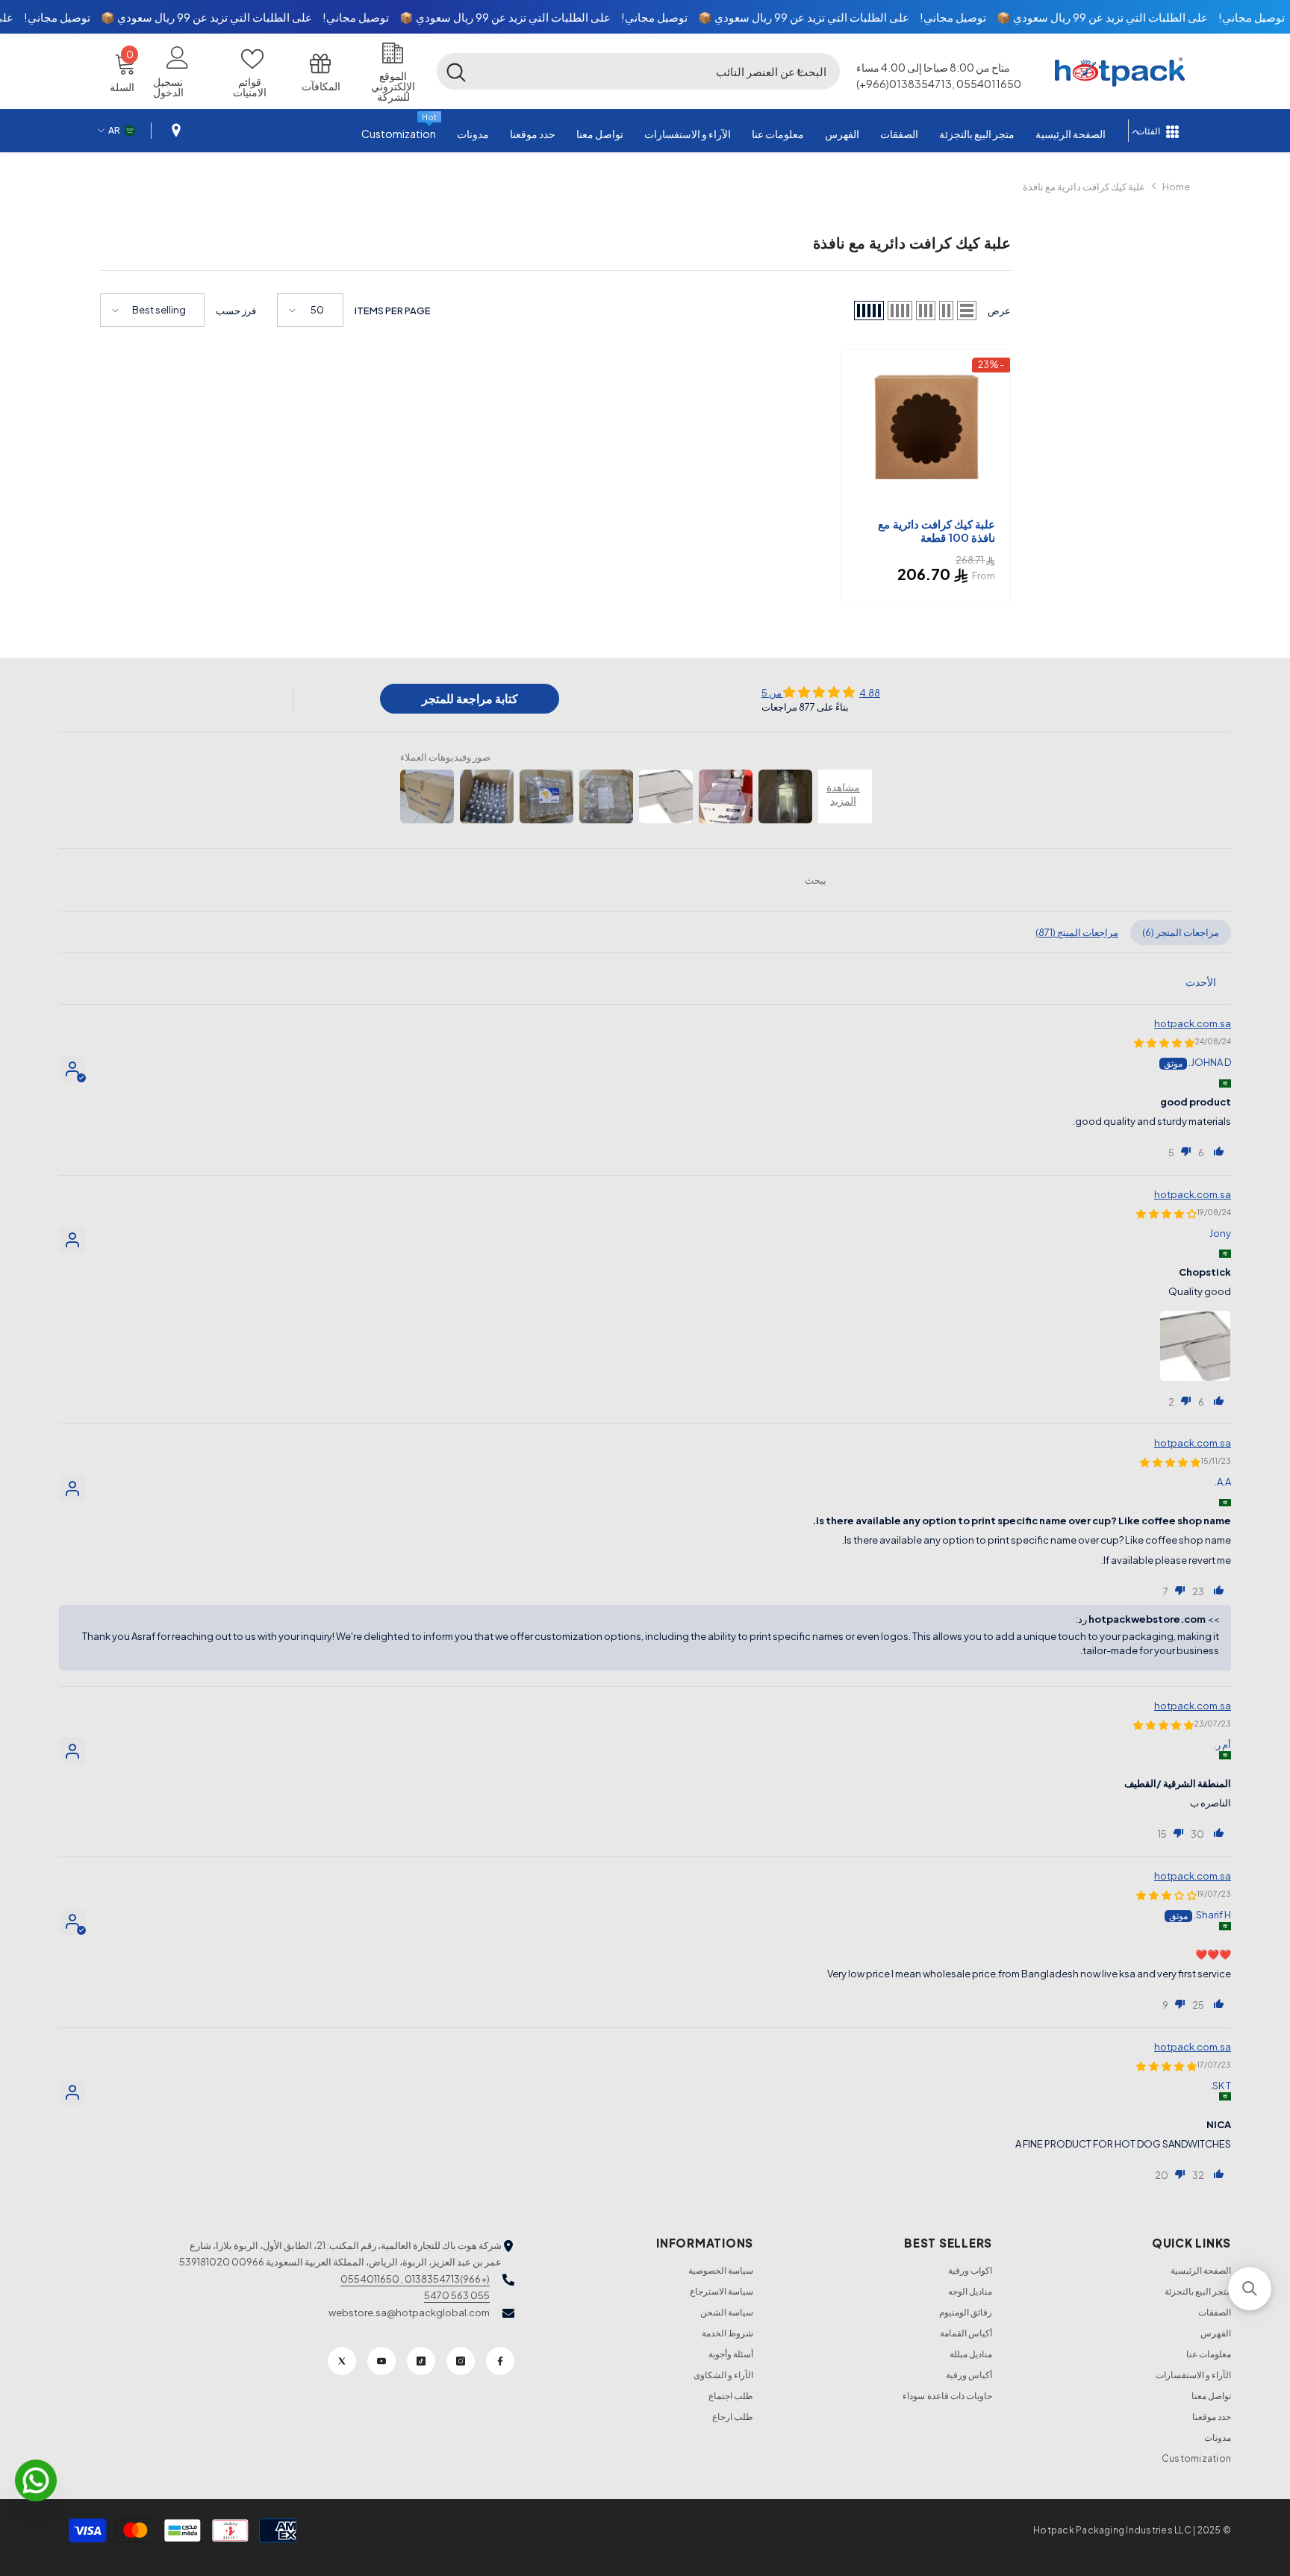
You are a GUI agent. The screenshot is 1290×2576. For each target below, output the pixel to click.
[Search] (638, 71)
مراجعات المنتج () (1077, 932)
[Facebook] (500, 2361)
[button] (799, 71)
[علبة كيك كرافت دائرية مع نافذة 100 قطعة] (926, 432)
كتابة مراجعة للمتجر (470, 698)
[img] (821, 692)
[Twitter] (342, 2361)
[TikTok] (421, 2361)
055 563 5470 (457, 2295)
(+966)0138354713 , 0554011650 (415, 2279)
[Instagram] (461, 2361)
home (1176, 187)
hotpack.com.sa (1193, 1023)
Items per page (393, 311)
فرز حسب (236, 311)
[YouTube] (381, 2361)
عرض (999, 311)
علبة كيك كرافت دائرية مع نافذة (1084, 187)
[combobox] (658, 71)
